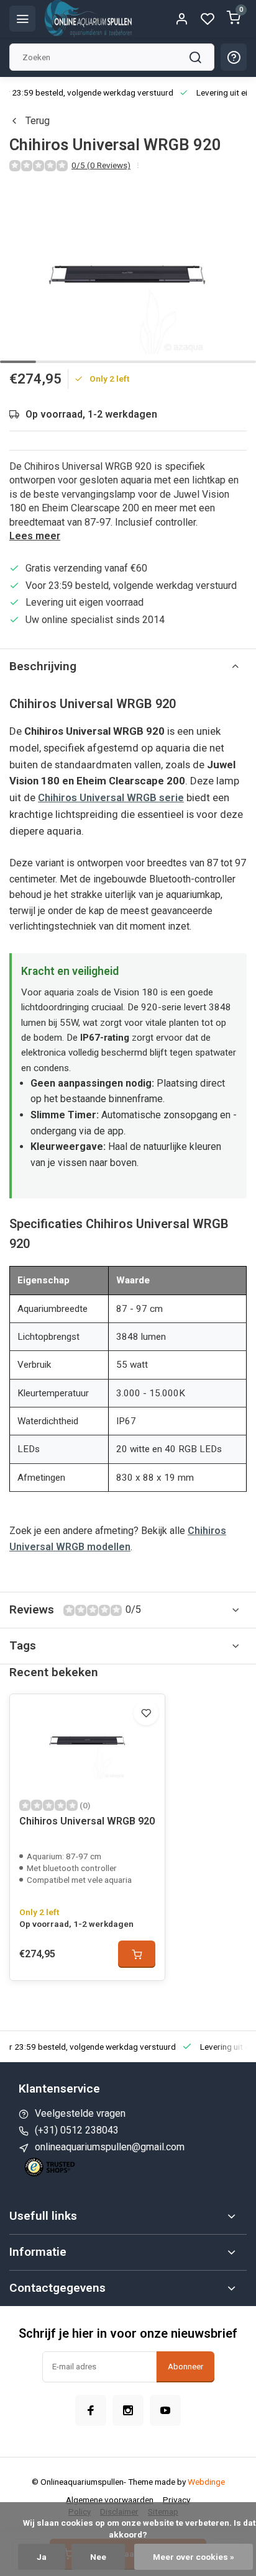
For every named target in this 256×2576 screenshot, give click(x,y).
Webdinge (206, 2482)
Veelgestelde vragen (80, 2113)
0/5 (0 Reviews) (101, 165)
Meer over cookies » (194, 2557)
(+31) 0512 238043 (77, 2130)
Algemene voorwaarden (110, 2500)
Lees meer (35, 536)
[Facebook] (91, 2410)
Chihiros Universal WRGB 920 (87, 1821)
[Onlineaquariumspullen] (88, 19)
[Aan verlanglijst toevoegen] (146, 1713)
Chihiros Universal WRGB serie (111, 797)
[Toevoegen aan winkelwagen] (137, 1954)
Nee (98, 2557)
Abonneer (185, 2367)
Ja (42, 2557)
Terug (38, 121)
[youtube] (165, 2410)
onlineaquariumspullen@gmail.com (110, 2147)
